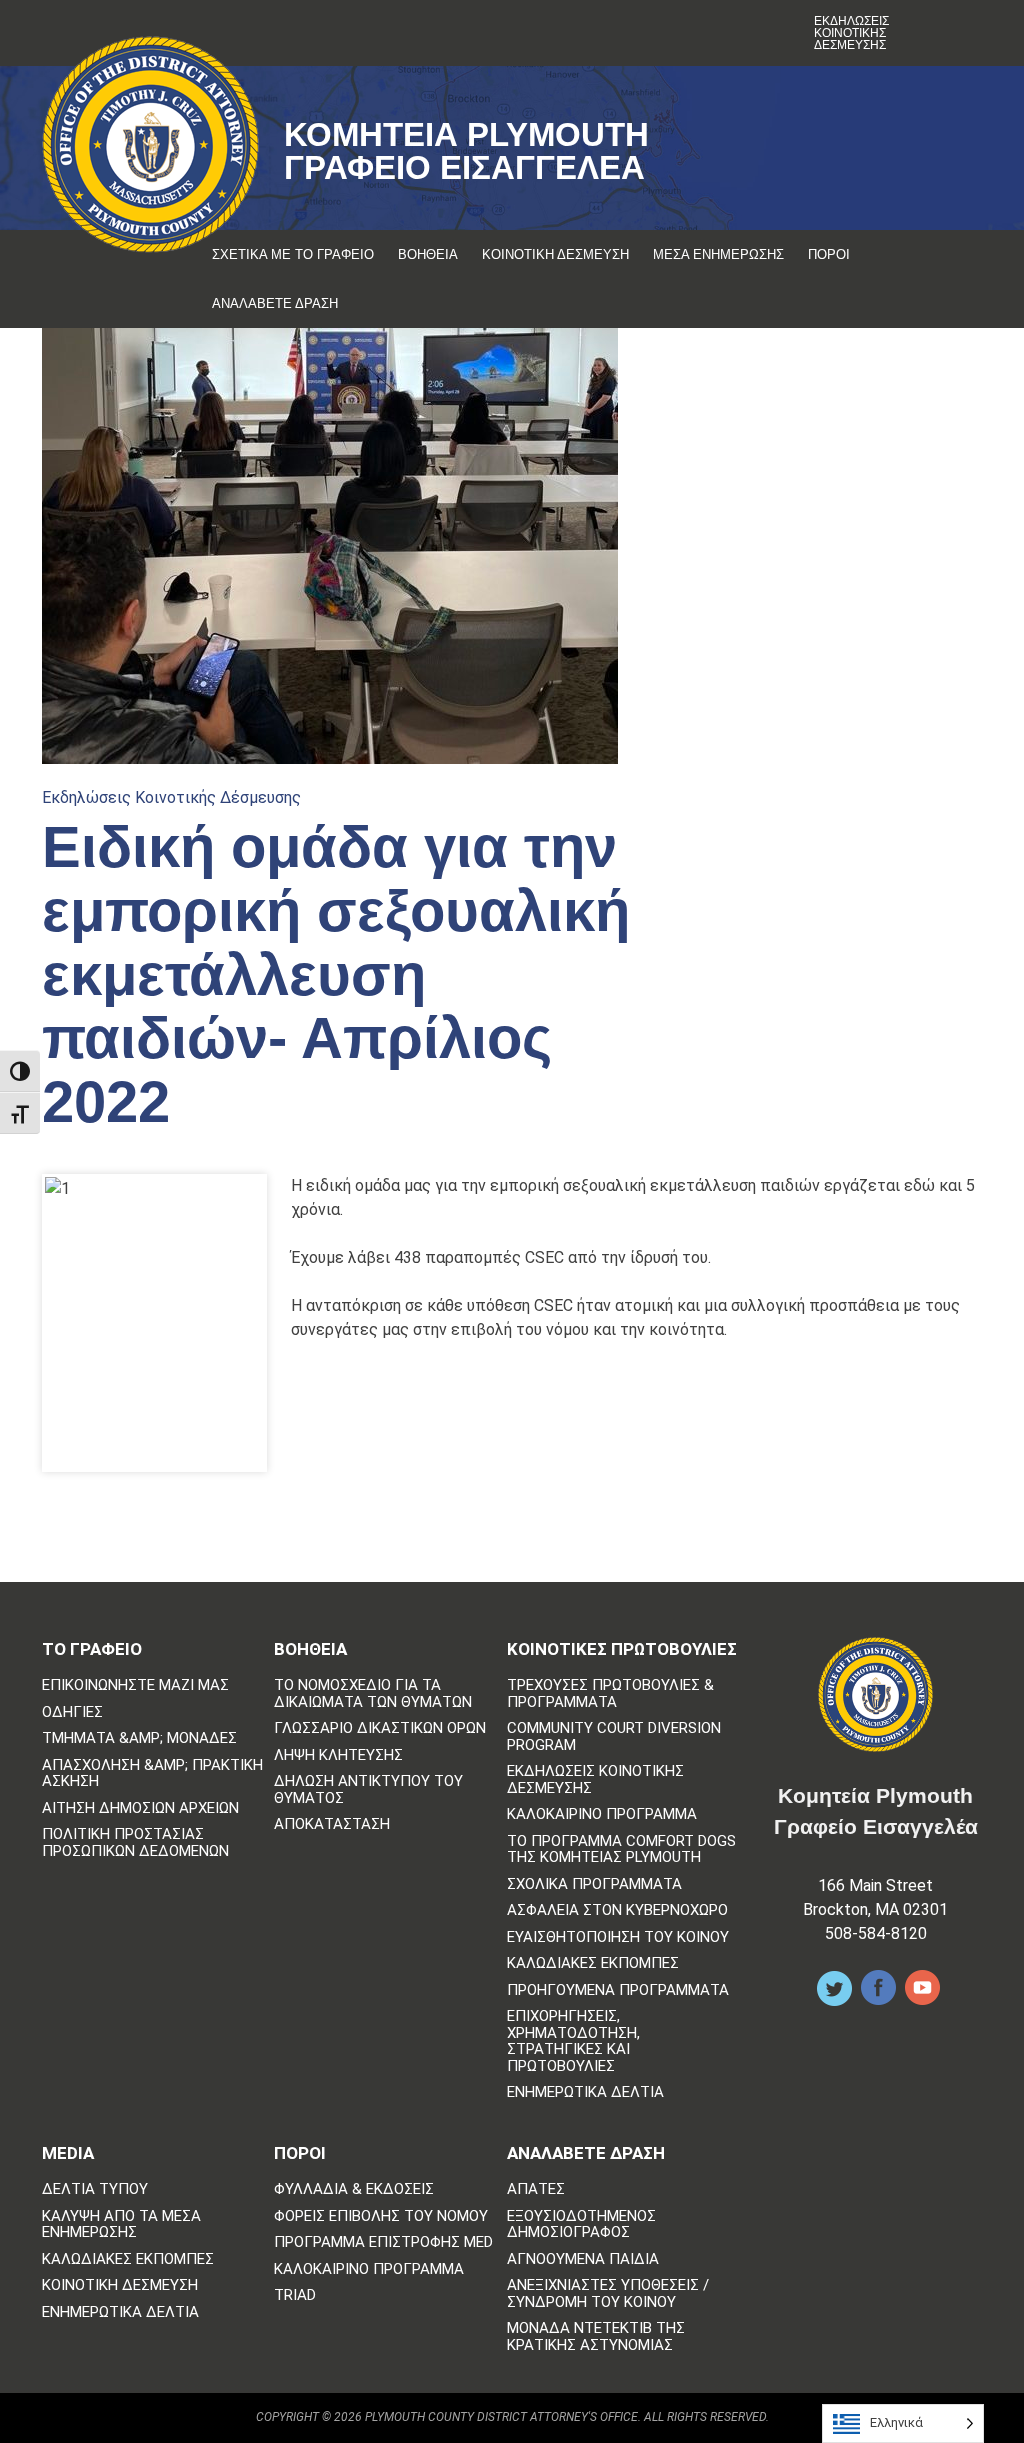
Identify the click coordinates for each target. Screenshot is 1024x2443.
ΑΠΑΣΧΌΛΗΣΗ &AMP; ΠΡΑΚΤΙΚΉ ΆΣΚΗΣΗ (152, 1773)
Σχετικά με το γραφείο (293, 254)
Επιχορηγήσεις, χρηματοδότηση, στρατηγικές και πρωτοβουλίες (573, 2041)
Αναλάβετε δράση (275, 303)
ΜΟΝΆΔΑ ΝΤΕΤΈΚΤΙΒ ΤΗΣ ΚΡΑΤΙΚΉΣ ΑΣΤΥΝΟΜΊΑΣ (596, 2336)
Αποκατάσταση (332, 1824)
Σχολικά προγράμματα (594, 1884)
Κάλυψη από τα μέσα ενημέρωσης (121, 2224)
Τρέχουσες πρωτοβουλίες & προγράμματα (610, 1693)
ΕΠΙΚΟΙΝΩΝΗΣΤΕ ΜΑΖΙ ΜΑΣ (135, 1685)
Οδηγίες (72, 1712)
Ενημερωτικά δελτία (585, 2092)
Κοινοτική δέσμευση (555, 254)
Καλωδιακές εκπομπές (593, 1963)
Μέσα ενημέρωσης (718, 254)
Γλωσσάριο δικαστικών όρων (380, 1728)
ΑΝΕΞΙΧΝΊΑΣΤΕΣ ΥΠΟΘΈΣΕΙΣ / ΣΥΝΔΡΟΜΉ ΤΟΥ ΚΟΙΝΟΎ (608, 2293)
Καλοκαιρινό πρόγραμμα (602, 1814)
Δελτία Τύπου (95, 2189)
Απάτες (536, 2189)
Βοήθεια (428, 254)
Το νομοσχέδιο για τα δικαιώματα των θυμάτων (373, 1693)
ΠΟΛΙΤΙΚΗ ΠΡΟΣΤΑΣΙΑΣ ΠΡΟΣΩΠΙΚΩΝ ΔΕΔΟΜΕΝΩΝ (135, 1842)
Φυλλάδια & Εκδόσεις (354, 2189)
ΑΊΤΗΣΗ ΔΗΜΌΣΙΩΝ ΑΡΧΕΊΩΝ (140, 1808)
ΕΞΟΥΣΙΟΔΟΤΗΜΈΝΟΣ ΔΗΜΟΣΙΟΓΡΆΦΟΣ (581, 2224)
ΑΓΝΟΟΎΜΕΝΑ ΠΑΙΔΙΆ (583, 2259)
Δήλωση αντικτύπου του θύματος (368, 1789)
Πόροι (829, 254)
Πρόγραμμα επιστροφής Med (383, 2242)
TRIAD (295, 2295)
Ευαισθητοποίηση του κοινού (618, 1937)
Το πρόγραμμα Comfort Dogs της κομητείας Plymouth (621, 1849)
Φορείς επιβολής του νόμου (381, 2216)
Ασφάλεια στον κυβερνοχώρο (617, 1910)
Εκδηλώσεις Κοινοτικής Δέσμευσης (851, 33)
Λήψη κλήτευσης (338, 1755)
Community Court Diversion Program (614, 1736)
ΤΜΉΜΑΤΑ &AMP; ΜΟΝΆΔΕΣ (139, 1738)
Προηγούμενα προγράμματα (618, 1990)
